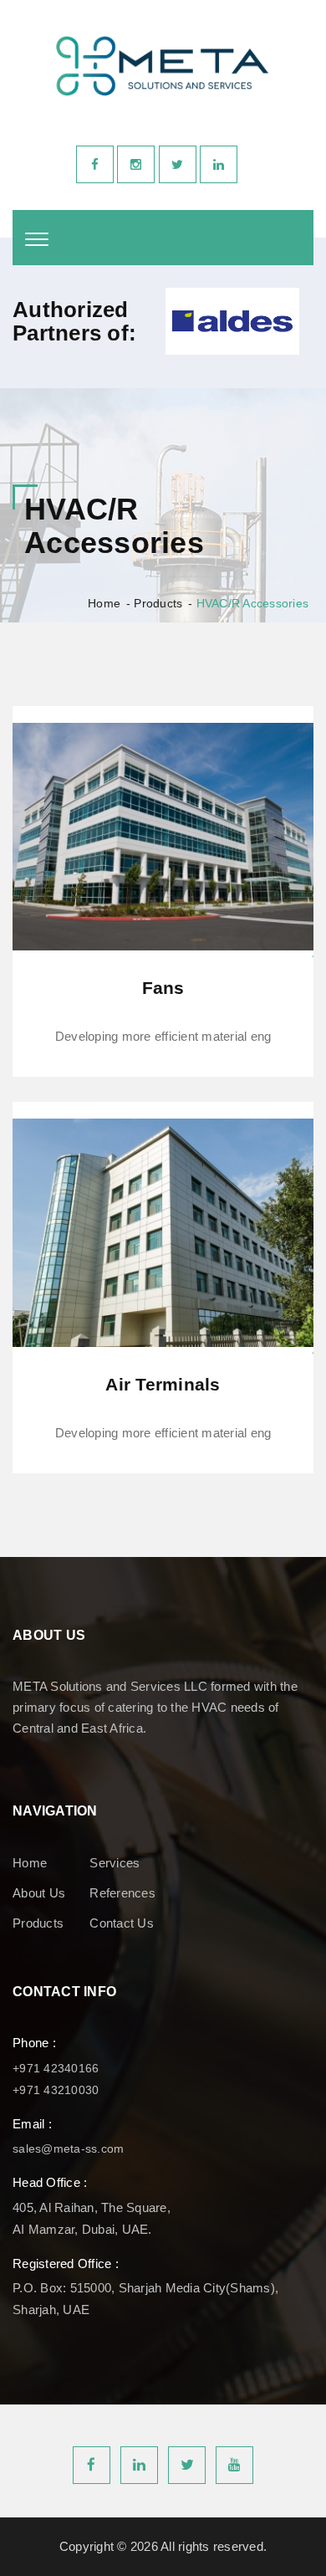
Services (115, 1863)
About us (39, 1893)
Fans (163, 988)
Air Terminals (163, 1384)
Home (104, 603)
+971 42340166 (56, 2068)
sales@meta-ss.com (68, 2148)
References (122, 1893)
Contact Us (122, 1923)
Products (158, 603)
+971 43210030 (56, 2090)
